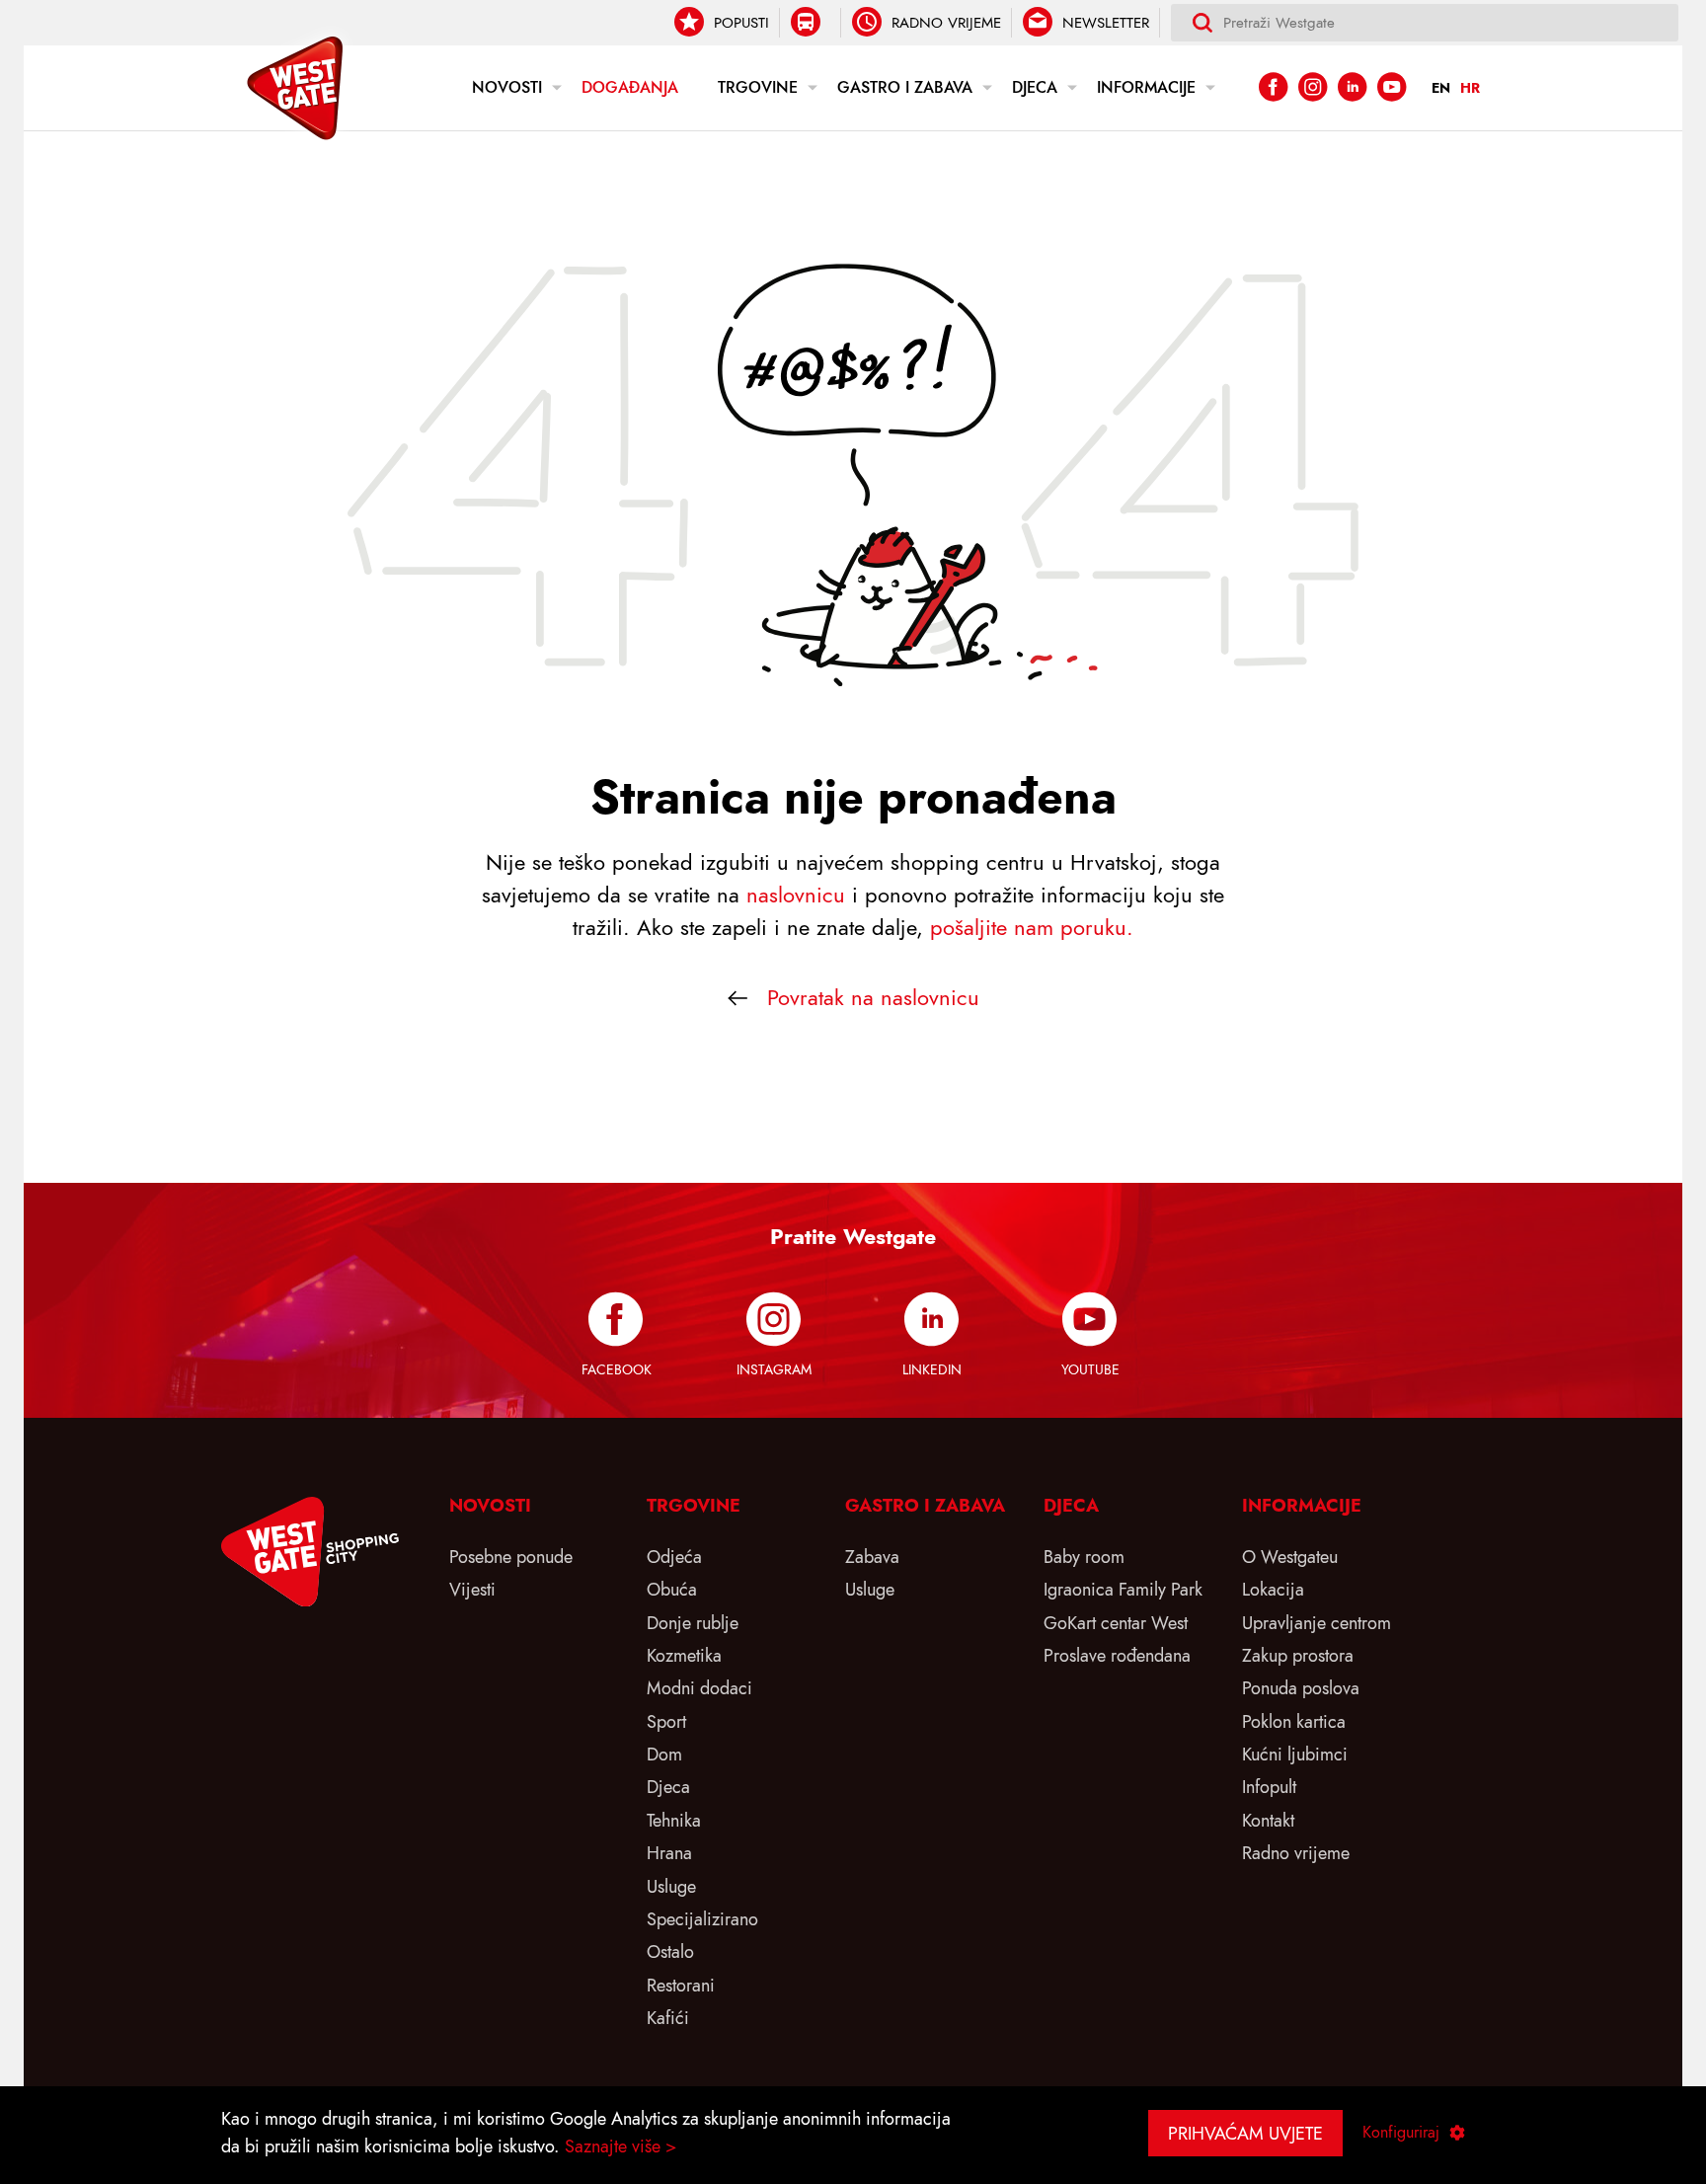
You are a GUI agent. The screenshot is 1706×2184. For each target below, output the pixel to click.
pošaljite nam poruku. (1032, 928)
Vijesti (472, 1589)
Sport (666, 1721)
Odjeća (674, 1557)
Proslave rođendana (1117, 1655)
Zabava (872, 1557)
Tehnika (674, 1820)
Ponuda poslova (1301, 1688)
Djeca (1035, 88)
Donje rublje (693, 1623)
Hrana (669, 1853)
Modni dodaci (699, 1688)
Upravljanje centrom (1317, 1623)
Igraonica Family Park (1123, 1589)
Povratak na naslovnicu (873, 998)
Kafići (668, 2018)
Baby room (1084, 1557)
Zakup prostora (1298, 1655)
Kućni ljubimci (1295, 1754)
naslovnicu (796, 895)
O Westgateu (1290, 1557)
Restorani (681, 1985)
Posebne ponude (511, 1557)
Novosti (507, 88)
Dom (664, 1754)
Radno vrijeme (1296, 1853)
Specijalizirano (702, 1919)
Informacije (1146, 88)
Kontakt (1268, 1820)
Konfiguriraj (1401, 2133)
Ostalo (670, 1951)
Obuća (672, 1589)
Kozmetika (684, 1655)
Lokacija (1273, 1589)
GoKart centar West (1116, 1623)
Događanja (630, 88)
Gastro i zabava (905, 88)
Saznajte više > (621, 2146)
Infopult (1269, 1787)
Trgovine (758, 88)
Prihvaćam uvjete (1245, 2133)
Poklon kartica (1294, 1721)
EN (1441, 88)
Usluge (671, 1886)
